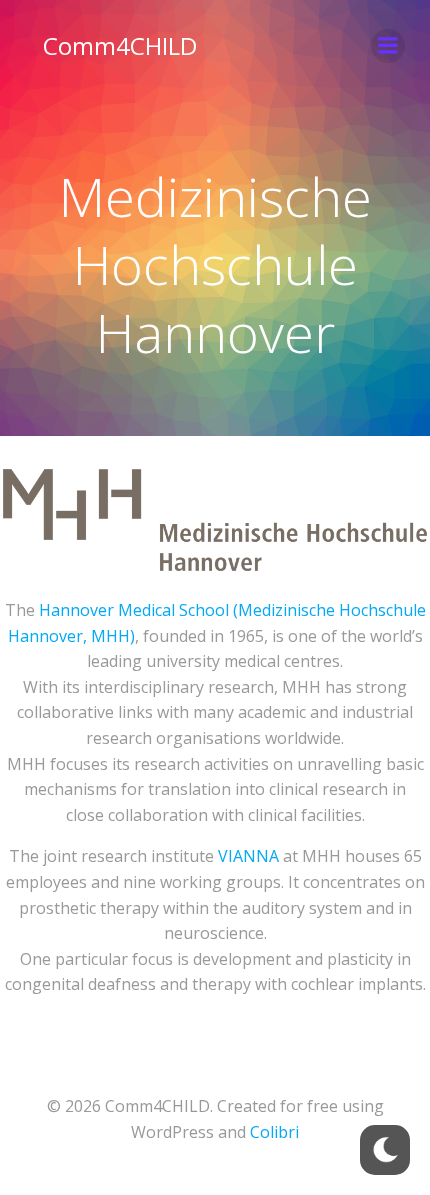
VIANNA (248, 856)
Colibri (274, 1132)
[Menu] (388, 46)
